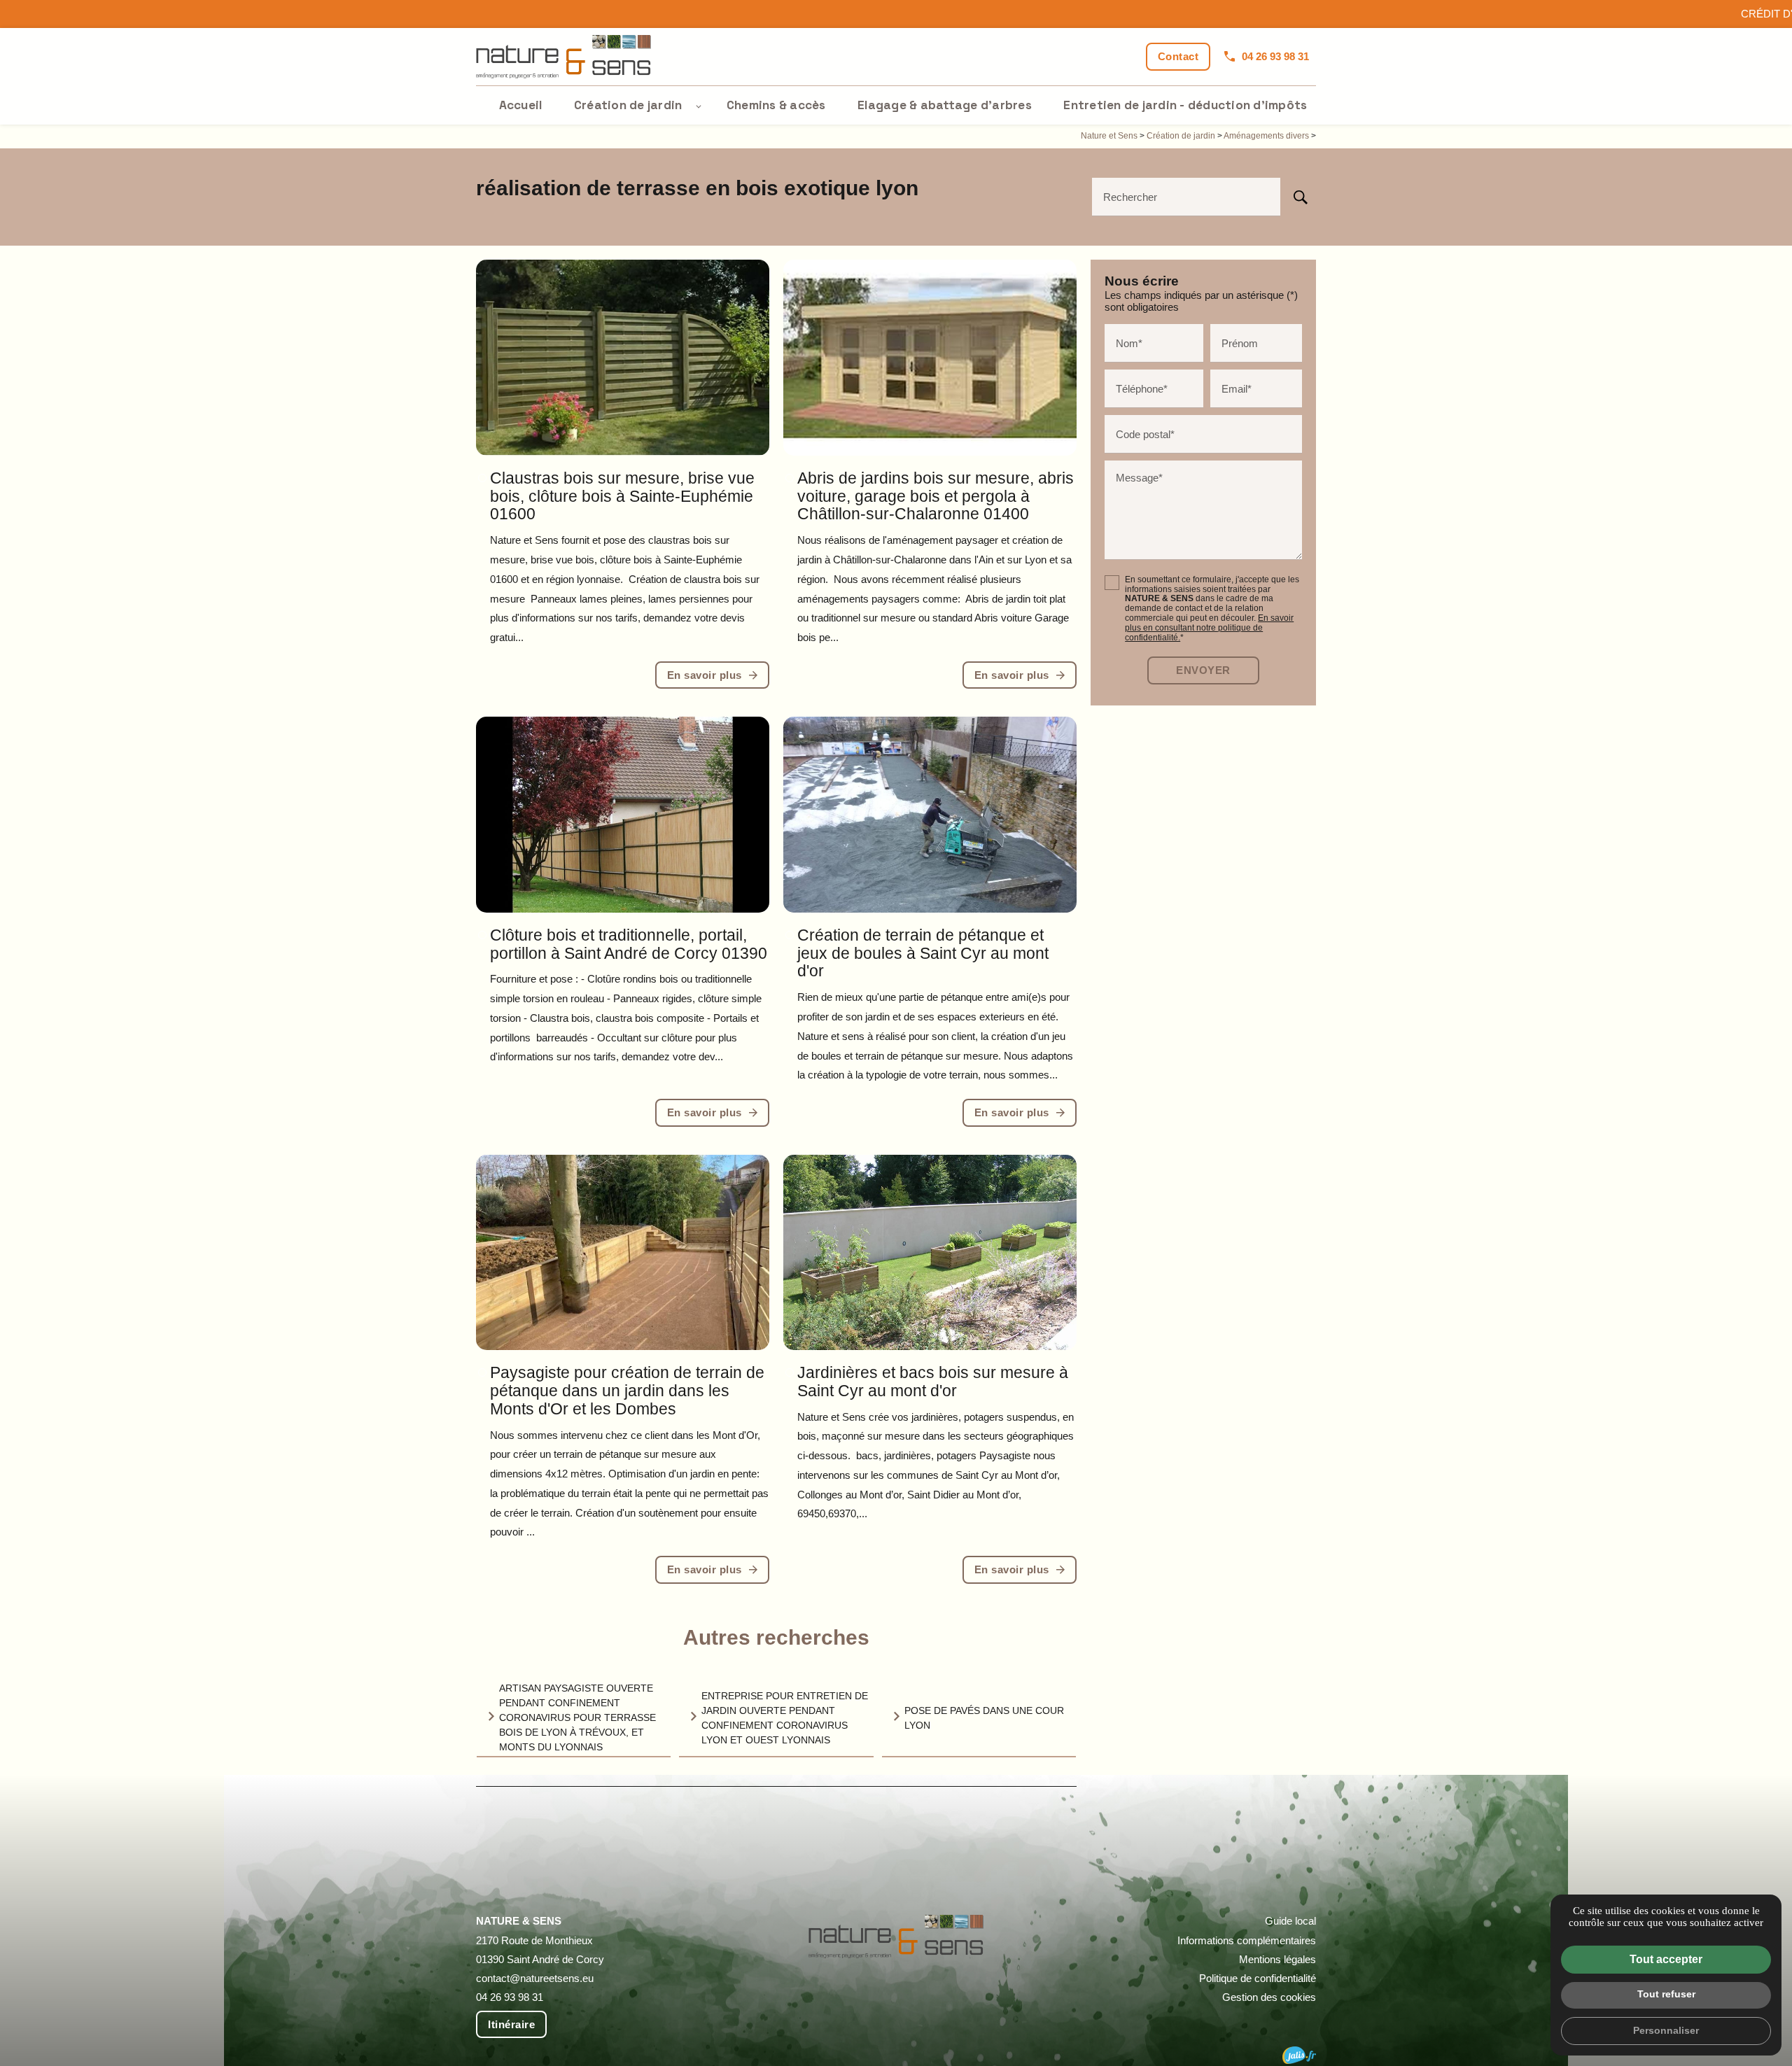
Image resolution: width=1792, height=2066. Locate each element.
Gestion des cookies (1269, 1997)
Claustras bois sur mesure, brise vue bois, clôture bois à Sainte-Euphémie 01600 (622, 497)
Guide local (1290, 1921)
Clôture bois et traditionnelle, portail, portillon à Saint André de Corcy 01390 (629, 944)
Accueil (521, 105)
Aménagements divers (1267, 136)
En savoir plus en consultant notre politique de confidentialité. (1209, 628)
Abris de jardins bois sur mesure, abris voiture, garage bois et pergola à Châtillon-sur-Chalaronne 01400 (936, 497)
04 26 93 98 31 (1275, 56)
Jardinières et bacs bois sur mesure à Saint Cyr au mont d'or (933, 1382)
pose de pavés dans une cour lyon (984, 1718)
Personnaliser (1666, 2030)
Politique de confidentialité (1258, 1978)
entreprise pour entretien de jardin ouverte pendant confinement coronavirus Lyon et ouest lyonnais (785, 1718)
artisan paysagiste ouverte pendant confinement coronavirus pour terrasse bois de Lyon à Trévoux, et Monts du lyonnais (577, 1717)
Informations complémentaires (1247, 1940)
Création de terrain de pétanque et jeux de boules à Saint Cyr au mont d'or (923, 954)
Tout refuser (1666, 1994)
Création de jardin (628, 105)
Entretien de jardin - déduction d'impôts (1185, 105)
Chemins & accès (776, 105)
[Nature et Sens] (563, 57)
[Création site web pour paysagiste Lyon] (1299, 2055)
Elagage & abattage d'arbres (945, 105)
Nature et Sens (1109, 136)
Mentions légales (1277, 1959)
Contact (1178, 56)
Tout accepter (1666, 1959)
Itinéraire (511, 2024)
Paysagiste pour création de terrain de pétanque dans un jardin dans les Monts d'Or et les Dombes (627, 1391)
